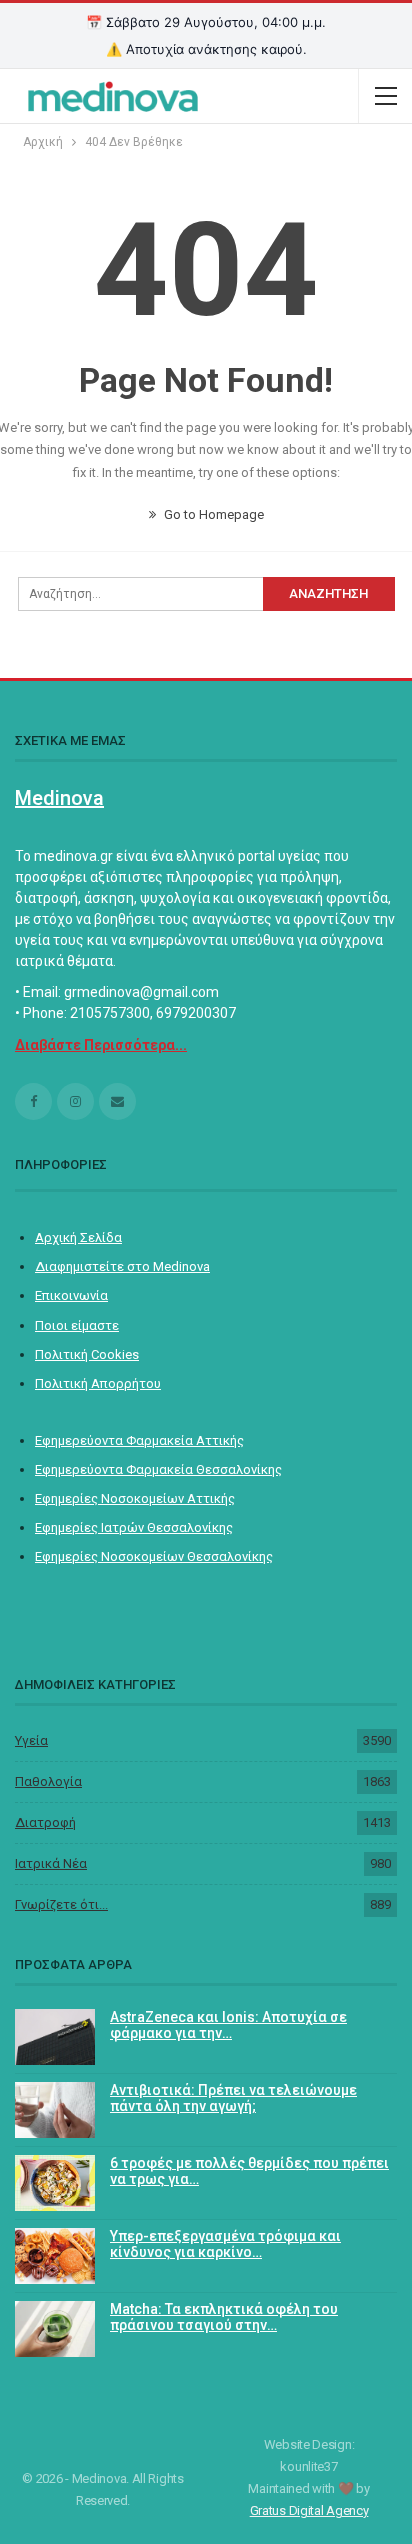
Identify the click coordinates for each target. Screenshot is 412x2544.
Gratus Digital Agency (309, 2510)
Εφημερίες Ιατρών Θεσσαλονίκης (134, 1527)
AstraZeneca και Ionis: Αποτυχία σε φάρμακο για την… (228, 2025)
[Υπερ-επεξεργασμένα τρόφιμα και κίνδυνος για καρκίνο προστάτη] (55, 2256)
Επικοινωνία (71, 1295)
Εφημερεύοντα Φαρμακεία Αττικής (139, 1440)
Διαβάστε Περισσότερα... (101, 1045)
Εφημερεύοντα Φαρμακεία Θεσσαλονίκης (158, 1469)
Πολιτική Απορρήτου (98, 1383)
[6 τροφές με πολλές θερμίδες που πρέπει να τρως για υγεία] (55, 2183)
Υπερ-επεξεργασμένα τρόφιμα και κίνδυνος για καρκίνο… (225, 2244)
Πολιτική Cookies (87, 1354)
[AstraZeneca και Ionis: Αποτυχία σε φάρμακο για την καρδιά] (55, 2037)
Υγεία (31, 1740)
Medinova (59, 798)
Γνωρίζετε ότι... (61, 1904)
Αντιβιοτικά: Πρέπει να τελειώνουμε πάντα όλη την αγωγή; (233, 2098)
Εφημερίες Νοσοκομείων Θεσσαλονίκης (154, 1556)
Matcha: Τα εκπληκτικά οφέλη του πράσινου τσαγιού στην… (224, 2317)
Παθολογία (48, 1781)
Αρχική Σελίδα (78, 1237)
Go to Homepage (212, 514)
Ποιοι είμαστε (77, 1325)
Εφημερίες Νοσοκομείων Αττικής (135, 1498)
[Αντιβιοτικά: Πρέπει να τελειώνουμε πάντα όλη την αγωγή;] (55, 2110)
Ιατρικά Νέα (51, 1863)
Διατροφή (45, 1822)
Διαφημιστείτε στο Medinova (122, 1266)
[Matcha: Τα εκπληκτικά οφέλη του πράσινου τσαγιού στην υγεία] (55, 2329)
